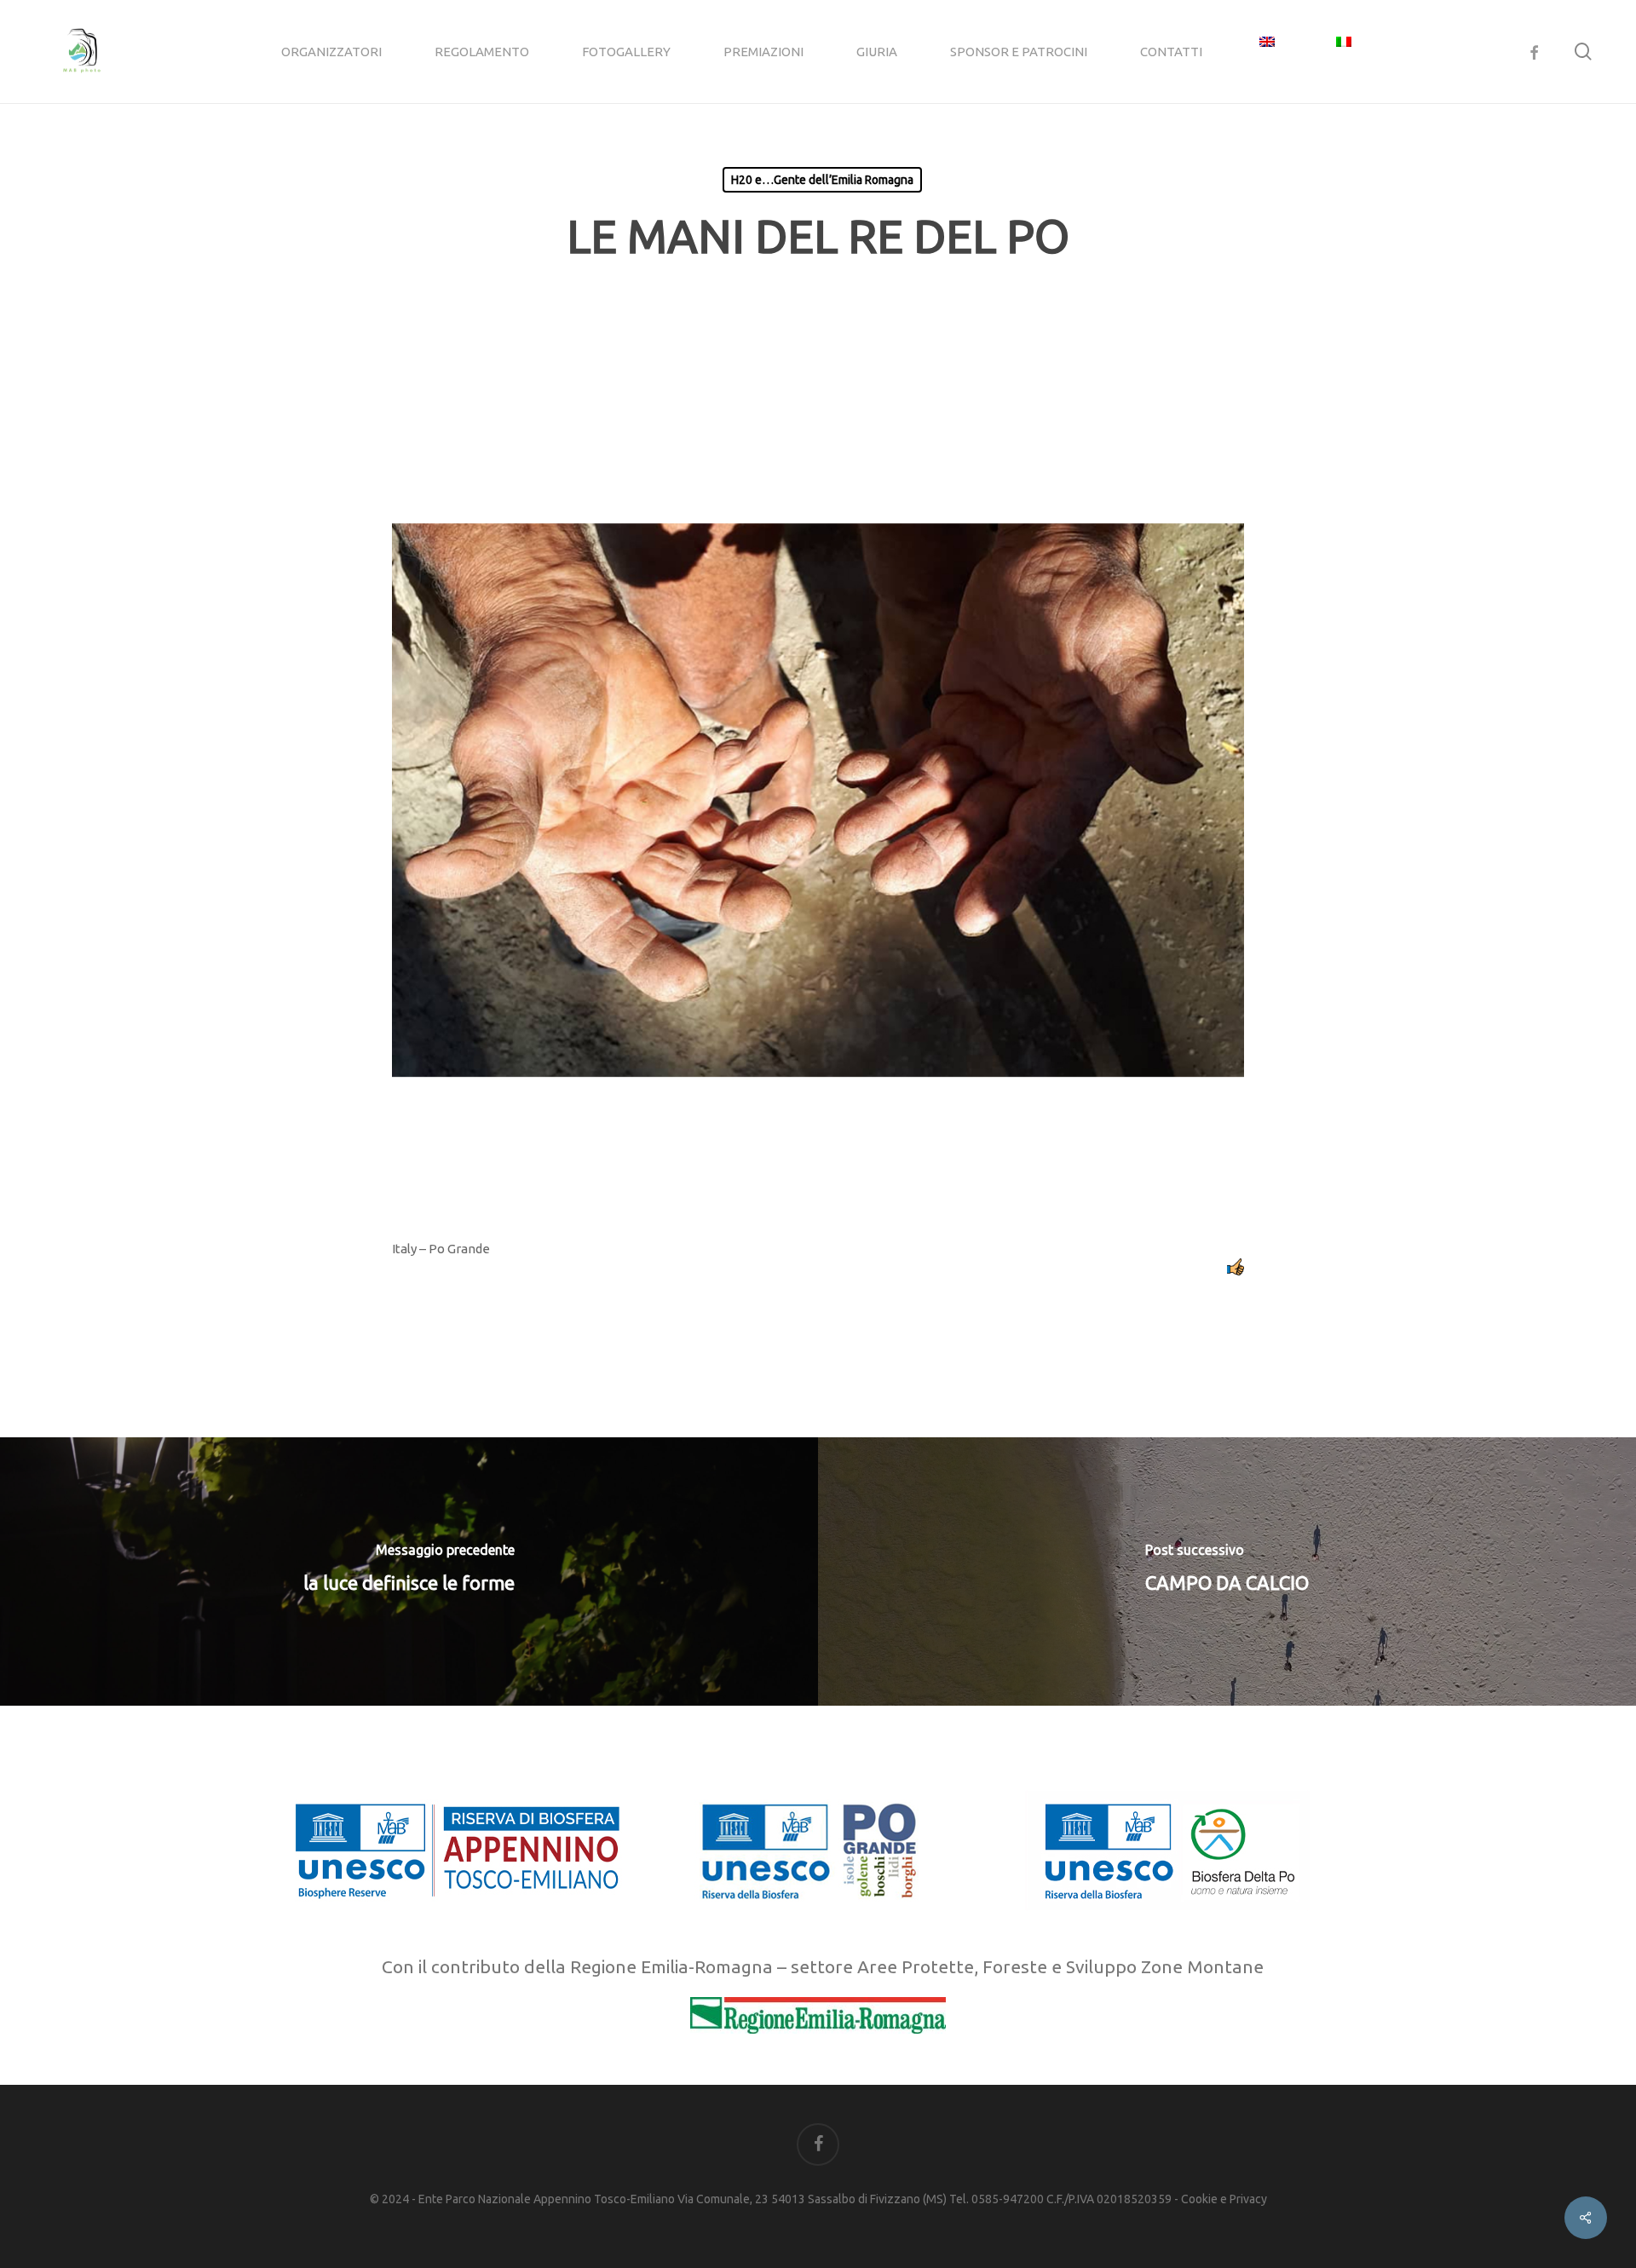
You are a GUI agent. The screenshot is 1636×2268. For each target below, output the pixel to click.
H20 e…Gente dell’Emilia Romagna (822, 180)
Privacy (1248, 2199)
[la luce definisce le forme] (409, 1571)
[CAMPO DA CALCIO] (1227, 1571)
